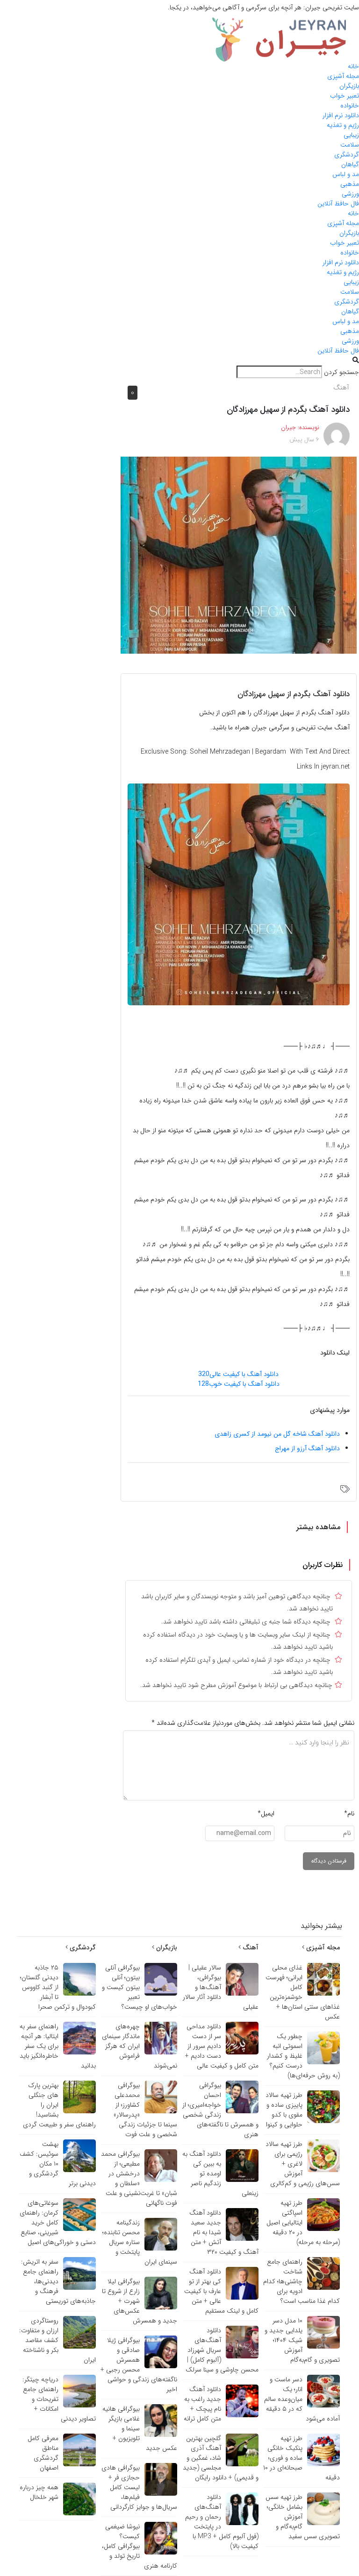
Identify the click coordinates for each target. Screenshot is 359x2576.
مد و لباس (346, 174)
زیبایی (351, 135)
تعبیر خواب (345, 96)
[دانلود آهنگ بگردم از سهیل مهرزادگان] (239, 555)
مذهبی (350, 184)
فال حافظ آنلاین (338, 204)
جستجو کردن (341, 372)
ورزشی (350, 194)
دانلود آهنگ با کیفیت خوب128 (239, 1384)
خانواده (350, 106)
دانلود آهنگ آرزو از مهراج (307, 1448)
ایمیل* (266, 1814)
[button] (179, 361)
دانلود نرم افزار (341, 115)
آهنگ (341, 388)
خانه (353, 66)
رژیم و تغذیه (343, 125)
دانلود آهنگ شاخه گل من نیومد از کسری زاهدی (277, 1434)
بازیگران (349, 86)
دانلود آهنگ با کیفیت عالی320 (238, 1374)
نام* (349, 1814)
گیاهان (350, 164)
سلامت (350, 145)
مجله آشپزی (343, 76)
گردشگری (347, 155)
